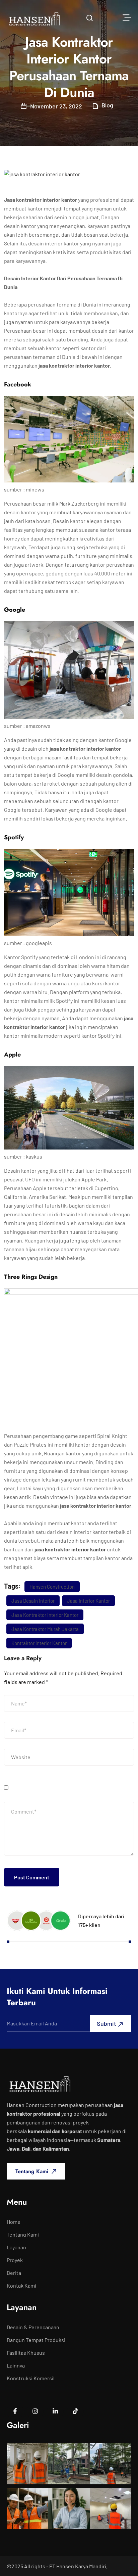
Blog (107, 105)
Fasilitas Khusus (26, 2353)
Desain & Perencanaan (33, 2327)
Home (14, 2222)
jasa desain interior (33, 1601)
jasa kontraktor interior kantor (70, 1549)
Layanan (16, 2247)
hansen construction (52, 1587)
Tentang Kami (23, 2235)
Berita (14, 2273)
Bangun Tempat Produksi (36, 2340)
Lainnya (16, 2366)
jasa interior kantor (88, 1601)
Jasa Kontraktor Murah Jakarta (45, 1629)
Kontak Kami (21, 2286)
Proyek (15, 2260)
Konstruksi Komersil (31, 2378)
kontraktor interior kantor (39, 1643)
